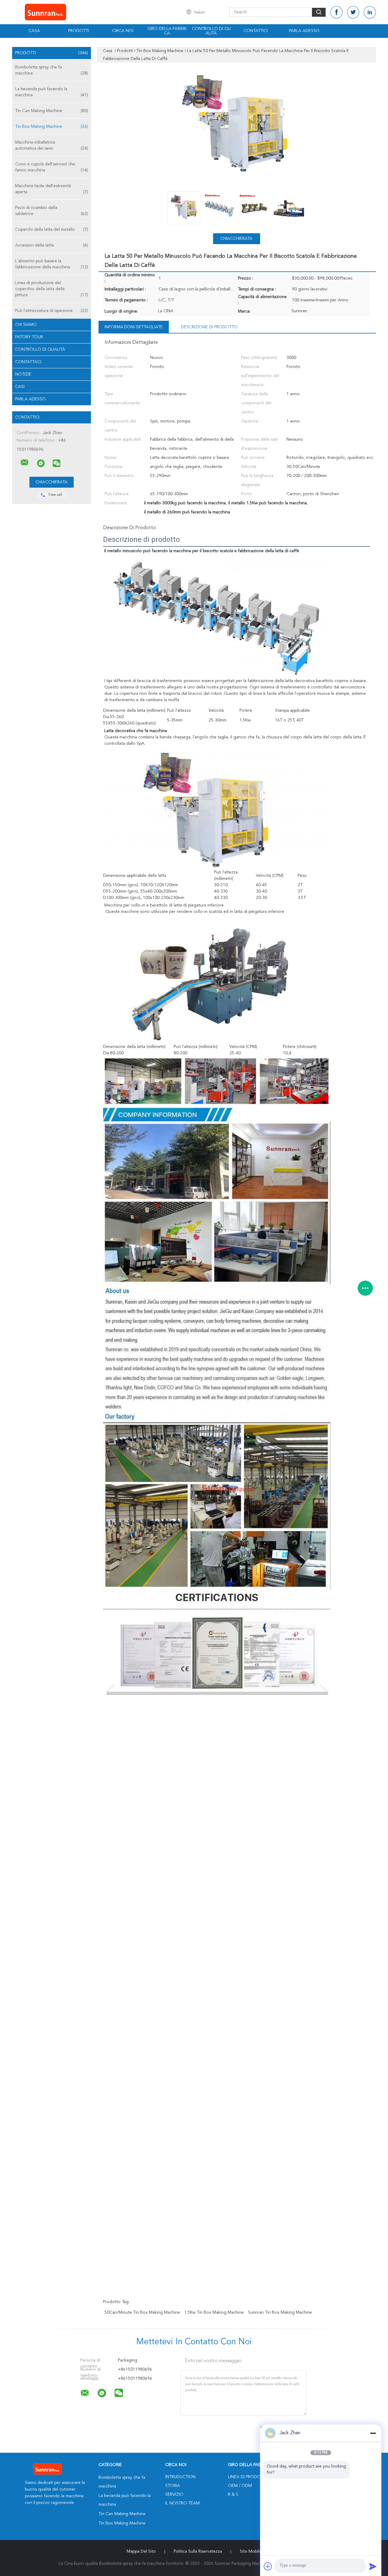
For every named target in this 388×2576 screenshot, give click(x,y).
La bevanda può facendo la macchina (52, 92)
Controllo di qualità (211, 31)
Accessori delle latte (52, 245)
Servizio (174, 2495)
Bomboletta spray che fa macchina (52, 70)
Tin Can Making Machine (52, 111)
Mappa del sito (141, 2551)
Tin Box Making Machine (52, 127)
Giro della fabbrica (167, 31)
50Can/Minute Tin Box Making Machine (142, 2312)
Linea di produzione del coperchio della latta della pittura (52, 289)
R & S (233, 2495)
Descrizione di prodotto (209, 327)
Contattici (256, 31)
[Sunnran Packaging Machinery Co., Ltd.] (25, 462)
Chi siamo (26, 325)
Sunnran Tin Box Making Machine (280, 2312)
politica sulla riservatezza (198, 2551)
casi (20, 387)
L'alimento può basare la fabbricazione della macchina (52, 264)
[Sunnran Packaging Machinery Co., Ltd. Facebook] (336, 12)
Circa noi (123, 31)
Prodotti (79, 31)
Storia (173, 2486)
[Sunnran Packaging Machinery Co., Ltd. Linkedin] (370, 12)
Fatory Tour (29, 337)
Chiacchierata (236, 239)
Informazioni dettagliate (134, 327)
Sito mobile (251, 2551)
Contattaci (28, 362)
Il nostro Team (182, 2503)
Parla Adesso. (305, 31)
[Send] (373, 2566)
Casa (34, 31)
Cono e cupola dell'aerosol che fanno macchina (52, 167)
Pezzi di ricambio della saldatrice (52, 211)
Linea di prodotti (247, 2477)
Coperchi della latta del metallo (52, 230)
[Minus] (373, 2433)
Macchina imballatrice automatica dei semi (52, 145)
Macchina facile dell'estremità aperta (52, 189)
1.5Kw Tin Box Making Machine (214, 2312)
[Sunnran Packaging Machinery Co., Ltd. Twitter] (353, 12)
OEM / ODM (240, 2486)
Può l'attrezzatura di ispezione (52, 311)
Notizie (23, 374)
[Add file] (268, 2566)
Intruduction (180, 2477)
